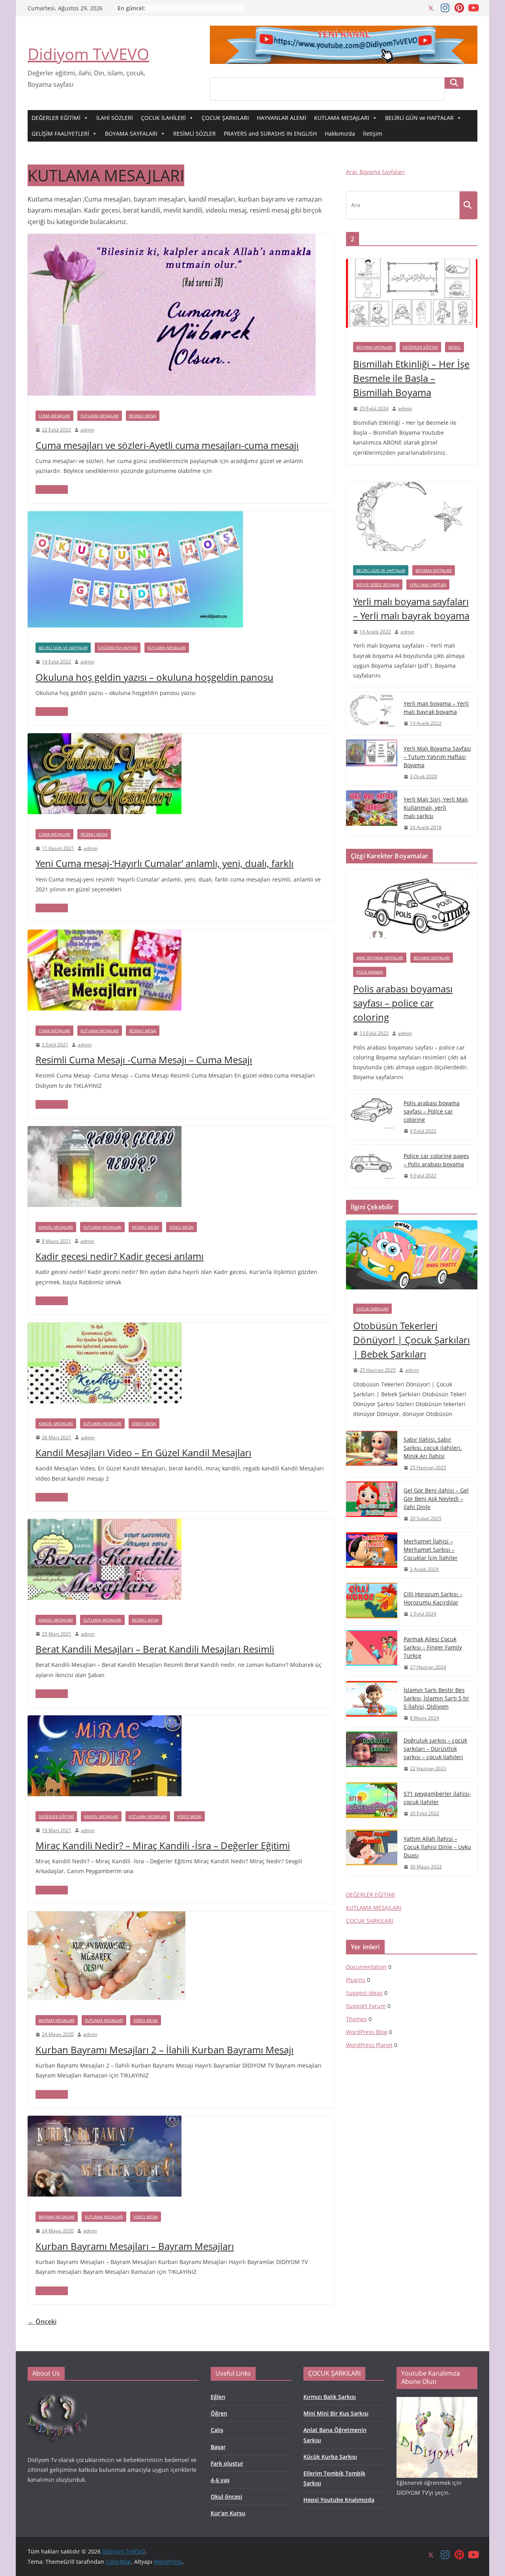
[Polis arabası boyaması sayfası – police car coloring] (412, 907)
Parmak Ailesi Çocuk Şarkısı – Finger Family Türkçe (433, 1647)
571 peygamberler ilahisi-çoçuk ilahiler (437, 1798)
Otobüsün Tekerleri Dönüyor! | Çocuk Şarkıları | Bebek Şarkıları (411, 1340)
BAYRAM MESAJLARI (57, 2020)
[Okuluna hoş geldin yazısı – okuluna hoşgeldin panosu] (135, 517)
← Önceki (42, 2322)
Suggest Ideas (364, 1993)
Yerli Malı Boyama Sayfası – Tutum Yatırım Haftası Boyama (437, 757)
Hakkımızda (340, 134)
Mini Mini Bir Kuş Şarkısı (336, 2413)
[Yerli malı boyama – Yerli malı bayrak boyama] (372, 714)
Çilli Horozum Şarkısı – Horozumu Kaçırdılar (433, 1598)
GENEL (454, 347)
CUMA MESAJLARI (54, 416)
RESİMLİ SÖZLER (195, 134)
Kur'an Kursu (228, 2513)
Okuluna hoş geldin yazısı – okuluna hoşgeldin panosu (154, 677)
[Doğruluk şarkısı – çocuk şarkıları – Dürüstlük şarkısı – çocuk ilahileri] (372, 1755)
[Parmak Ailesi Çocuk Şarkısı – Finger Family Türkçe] (372, 1653)
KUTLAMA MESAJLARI (342, 118)
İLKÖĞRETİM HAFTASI (118, 648)
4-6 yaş (220, 2480)
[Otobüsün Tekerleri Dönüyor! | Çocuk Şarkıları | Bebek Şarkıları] (412, 1258)
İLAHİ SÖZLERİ (115, 118)
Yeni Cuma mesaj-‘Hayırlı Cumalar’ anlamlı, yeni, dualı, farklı (165, 863)
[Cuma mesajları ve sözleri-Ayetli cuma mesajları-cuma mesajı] (172, 239)
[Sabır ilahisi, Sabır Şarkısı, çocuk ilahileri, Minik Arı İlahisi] (372, 1454)
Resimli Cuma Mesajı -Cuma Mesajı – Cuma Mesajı (144, 1060)
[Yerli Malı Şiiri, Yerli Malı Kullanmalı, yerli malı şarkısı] (372, 814)
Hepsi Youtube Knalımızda (339, 2500)
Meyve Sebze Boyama (378, 585)
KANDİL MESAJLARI (56, 1227)
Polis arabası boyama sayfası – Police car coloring (432, 1111)
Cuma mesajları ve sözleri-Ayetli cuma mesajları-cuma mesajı (167, 445)
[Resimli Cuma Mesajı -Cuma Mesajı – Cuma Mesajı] (105, 935)
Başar (218, 2447)
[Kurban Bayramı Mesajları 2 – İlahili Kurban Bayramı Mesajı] (107, 1917)
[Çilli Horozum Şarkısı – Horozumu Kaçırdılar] (372, 1604)
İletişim (373, 134)
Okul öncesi (226, 2497)
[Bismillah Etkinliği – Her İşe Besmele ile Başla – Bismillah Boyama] (412, 297)
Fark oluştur (227, 2463)
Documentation (366, 1967)
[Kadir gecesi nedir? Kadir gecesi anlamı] (105, 1132)
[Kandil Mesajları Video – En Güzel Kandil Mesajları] (105, 1328)
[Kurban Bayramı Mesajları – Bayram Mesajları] (105, 2121)
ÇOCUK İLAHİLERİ (163, 118)
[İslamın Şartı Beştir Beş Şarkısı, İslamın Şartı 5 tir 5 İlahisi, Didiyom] (372, 1704)
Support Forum (366, 2006)
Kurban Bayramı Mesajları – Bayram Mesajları (135, 2246)
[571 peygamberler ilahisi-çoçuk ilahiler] (372, 1804)
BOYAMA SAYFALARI (131, 134)
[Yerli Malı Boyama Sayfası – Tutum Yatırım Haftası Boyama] (372, 763)
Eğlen (218, 2397)
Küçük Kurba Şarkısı (330, 2457)
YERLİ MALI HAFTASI (428, 585)
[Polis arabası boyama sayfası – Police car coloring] (372, 1117)
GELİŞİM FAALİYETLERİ (60, 134)
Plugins (356, 1980)
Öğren (219, 2413)
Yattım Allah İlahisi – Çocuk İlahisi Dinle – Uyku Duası (437, 1847)
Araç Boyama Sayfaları (375, 172)
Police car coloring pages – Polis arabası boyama (436, 1160)
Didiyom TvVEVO (88, 54)
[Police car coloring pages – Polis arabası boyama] (372, 1166)
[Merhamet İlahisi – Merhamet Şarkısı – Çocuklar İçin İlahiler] (372, 1555)
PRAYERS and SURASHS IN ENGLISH (270, 134)
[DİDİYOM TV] (57, 2394)
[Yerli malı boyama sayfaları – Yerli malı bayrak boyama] (412, 520)
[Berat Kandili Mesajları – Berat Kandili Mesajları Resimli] (105, 1524)
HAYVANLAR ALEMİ (281, 118)
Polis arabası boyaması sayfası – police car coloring (403, 1003)
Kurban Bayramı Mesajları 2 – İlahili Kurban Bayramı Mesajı (165, 2050)
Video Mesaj (181, 1227)
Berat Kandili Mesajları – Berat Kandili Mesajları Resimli (155, 1649)
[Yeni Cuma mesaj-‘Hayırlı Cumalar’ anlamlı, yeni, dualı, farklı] (105, 739)
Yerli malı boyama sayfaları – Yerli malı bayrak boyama (411, 608)
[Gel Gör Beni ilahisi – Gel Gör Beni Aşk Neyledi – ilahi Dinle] (372, 1505)
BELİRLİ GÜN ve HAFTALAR (419, 118)
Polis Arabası (370, 972)
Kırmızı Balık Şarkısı (330, 2397)
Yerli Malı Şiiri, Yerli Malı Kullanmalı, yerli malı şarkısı (436, 808)
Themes (356, 2019)
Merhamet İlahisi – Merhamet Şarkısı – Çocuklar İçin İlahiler (431, 1550)
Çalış (217, 2430)
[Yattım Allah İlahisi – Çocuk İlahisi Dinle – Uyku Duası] (372, 1853)
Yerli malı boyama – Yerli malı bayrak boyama (436, 708)
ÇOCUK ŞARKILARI (225, 118)
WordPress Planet (369, 2045)
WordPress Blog (367, 2032)
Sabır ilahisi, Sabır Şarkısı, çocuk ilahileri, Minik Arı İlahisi (433, 1448)
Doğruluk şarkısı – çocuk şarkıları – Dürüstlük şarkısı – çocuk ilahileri (435, 1749)
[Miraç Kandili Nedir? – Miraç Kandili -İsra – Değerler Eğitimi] (105, 1721)
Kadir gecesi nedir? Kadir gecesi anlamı (120, 1256)
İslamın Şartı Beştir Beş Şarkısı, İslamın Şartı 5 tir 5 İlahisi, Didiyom (436, 1698)
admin (87, 430)
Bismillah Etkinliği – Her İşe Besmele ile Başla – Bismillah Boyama (411, 378)
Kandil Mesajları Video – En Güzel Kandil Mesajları (143, 1452)
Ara (454, 83)
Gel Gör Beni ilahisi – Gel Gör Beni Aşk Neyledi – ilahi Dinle (436, 1499)
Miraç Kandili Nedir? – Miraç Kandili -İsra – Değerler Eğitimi (163, 1845)
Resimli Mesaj (143, 416)
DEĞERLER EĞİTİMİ (56, 118)
